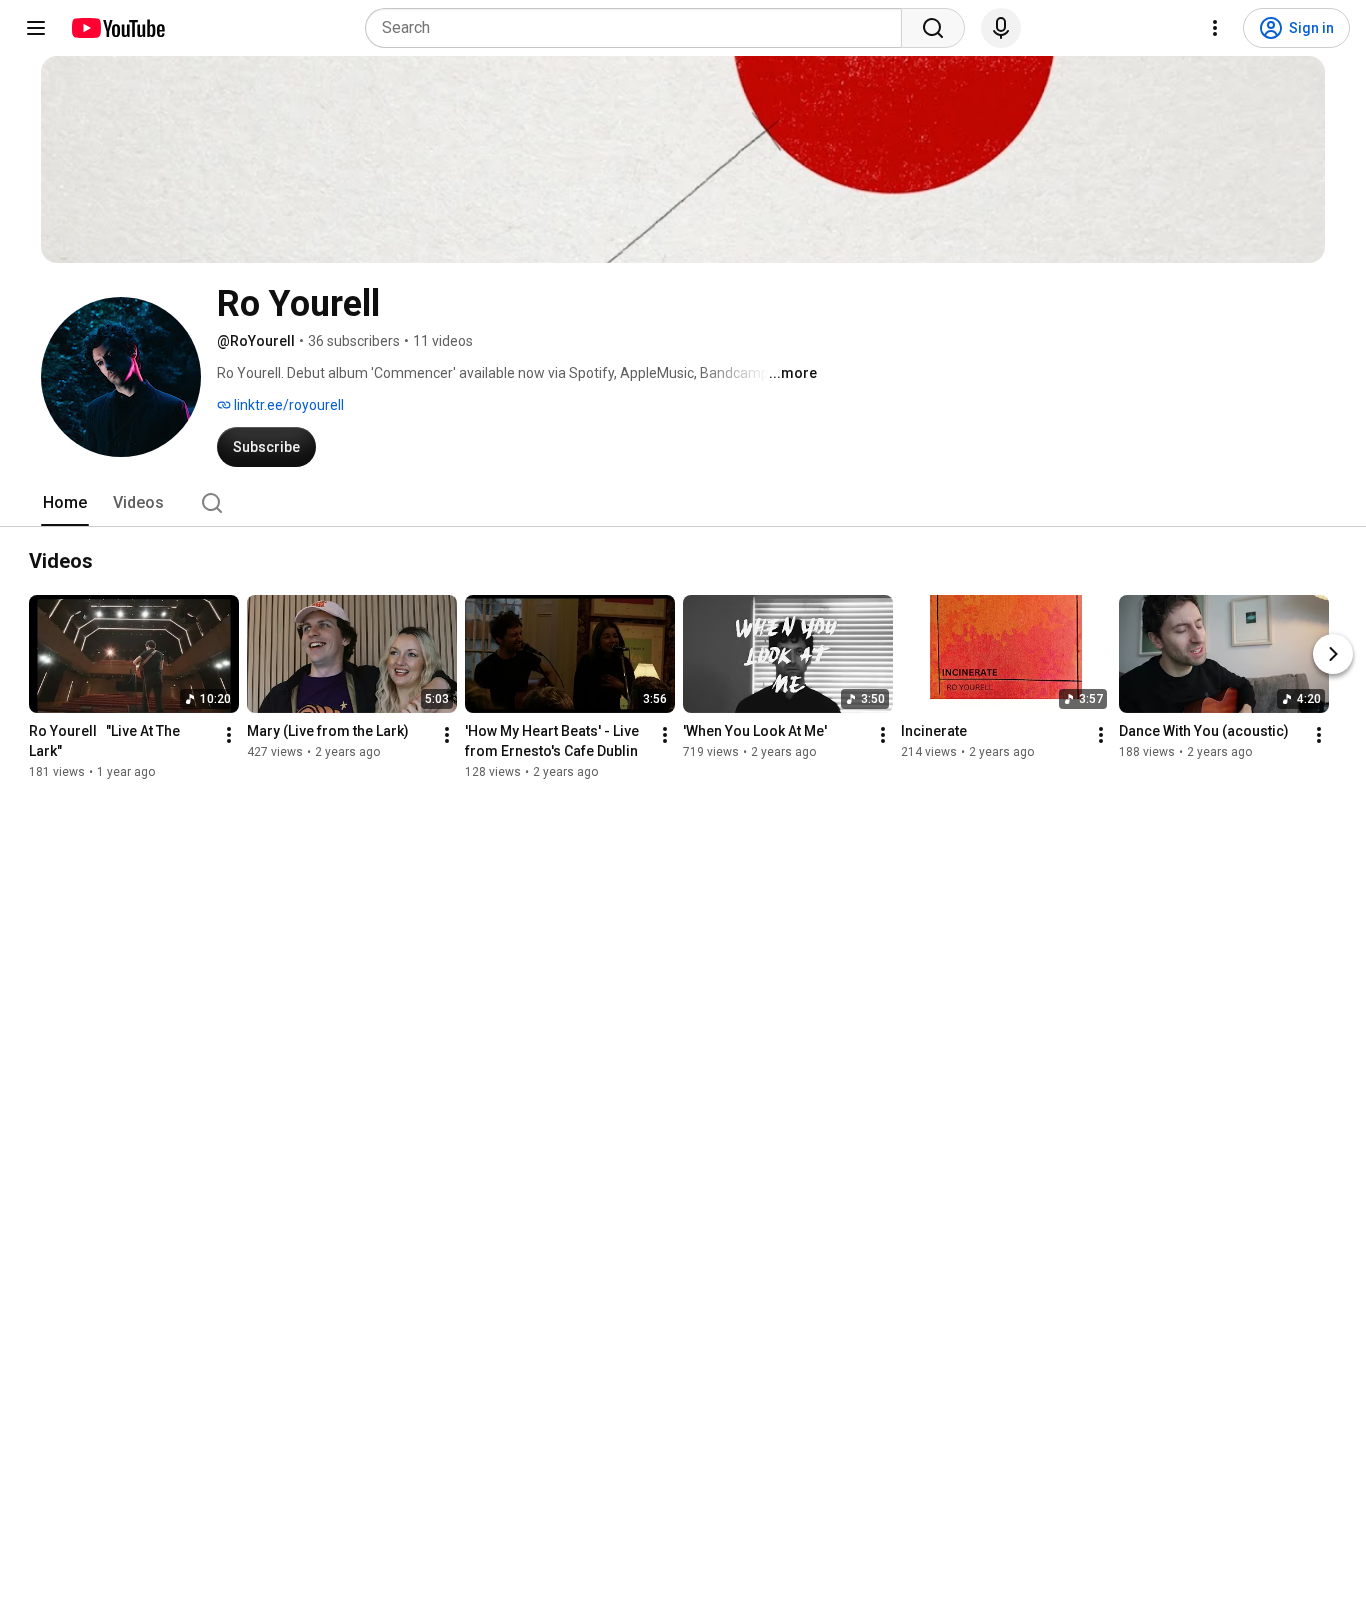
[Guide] (36, 28)
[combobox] (639, 28)
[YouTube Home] (117, 28)
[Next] (1333, 654)
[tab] (65, 503)
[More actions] (229, 735)
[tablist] (683, 503)
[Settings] (1215, 28)
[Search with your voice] (1001, 28)
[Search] (933, 28)
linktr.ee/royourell (287, 405)
